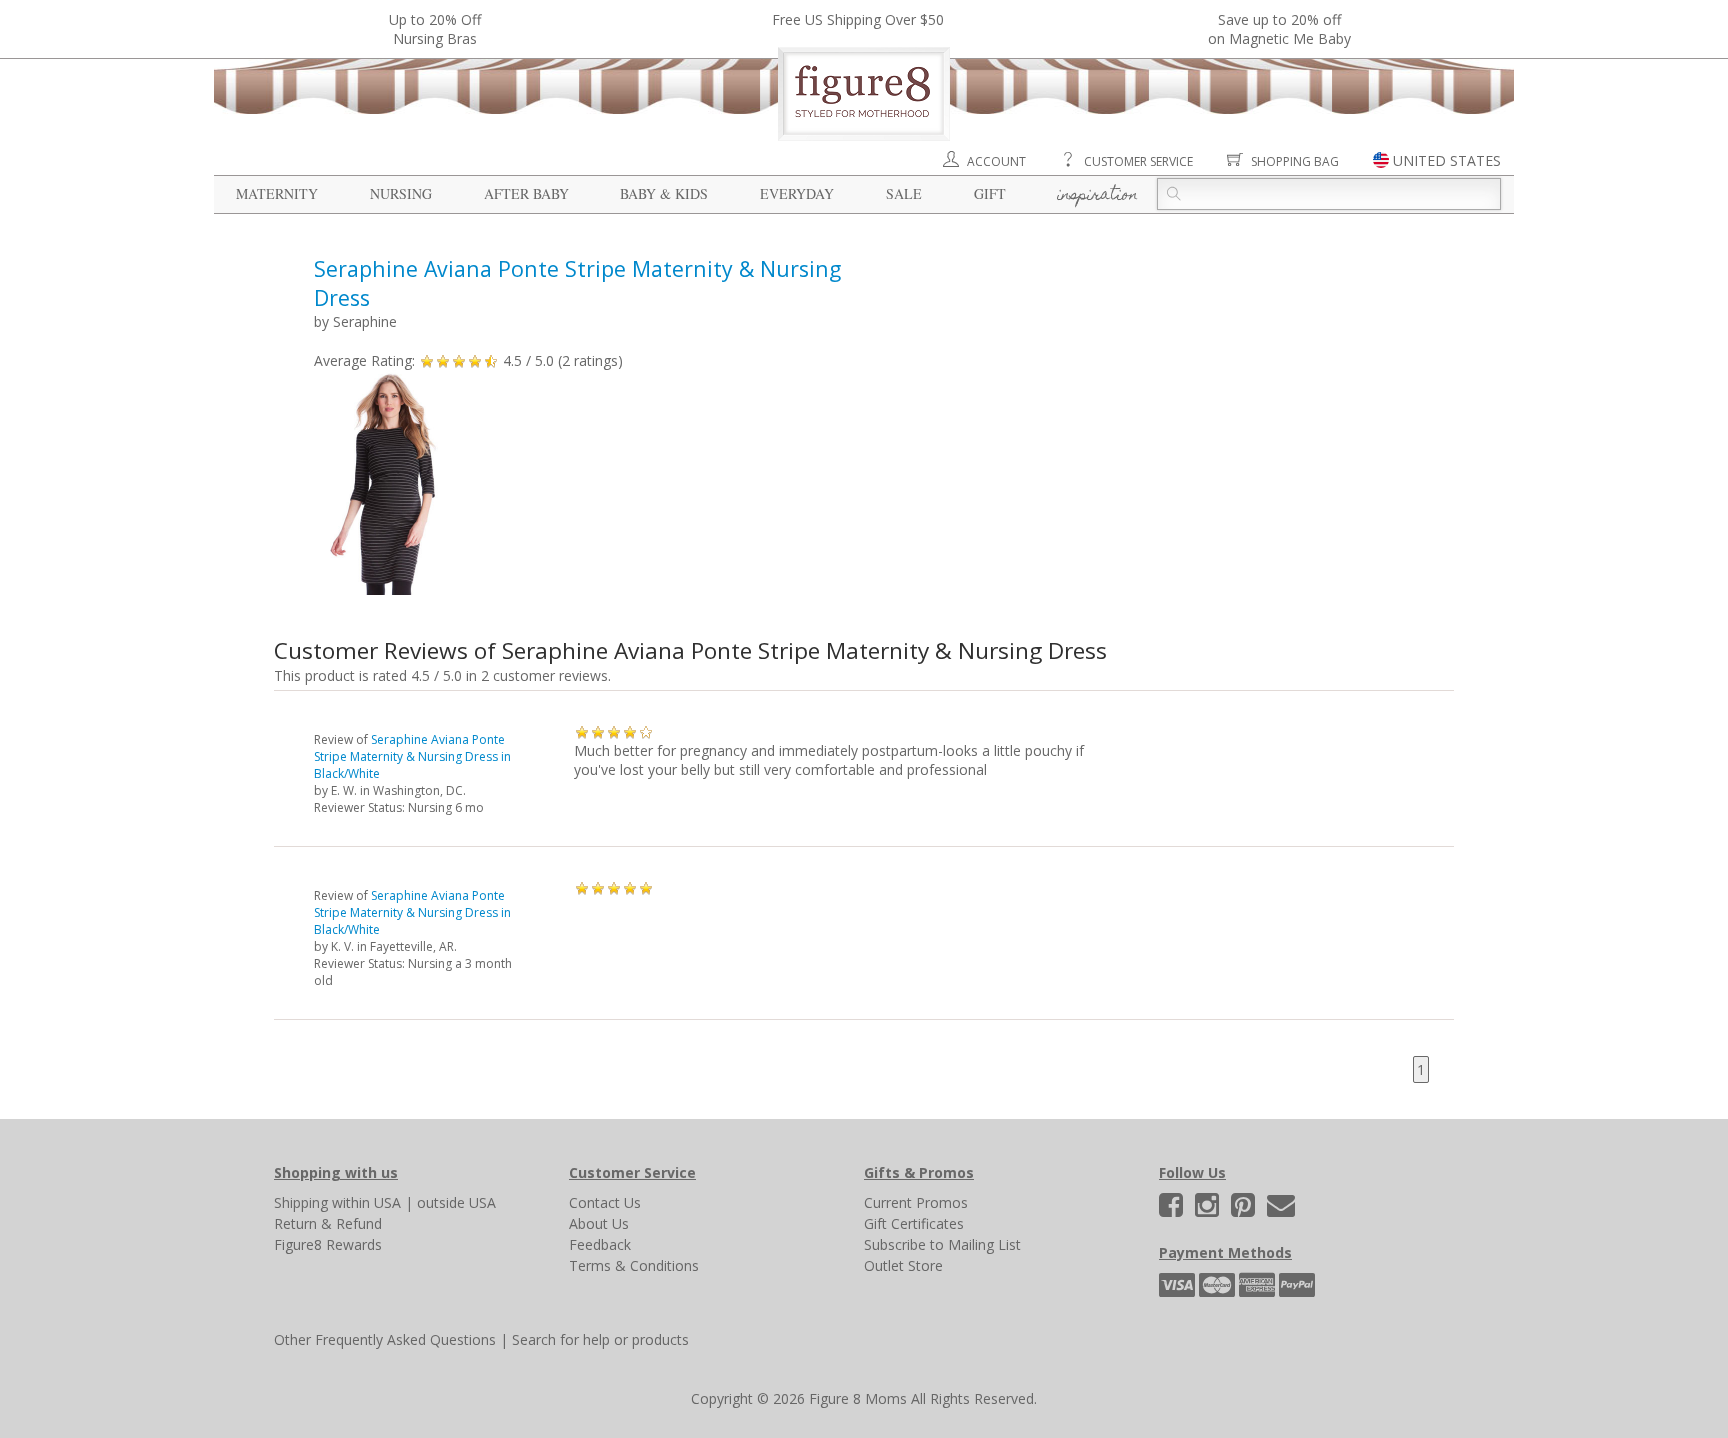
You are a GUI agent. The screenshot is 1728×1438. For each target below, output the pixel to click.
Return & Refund (328, 1223)
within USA (366, 1202)
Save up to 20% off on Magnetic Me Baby (1279, 29)
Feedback (600, 1244)
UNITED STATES (1447, 160)
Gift (990, 193)
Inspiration (1097, 196)
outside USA (456, 1202)
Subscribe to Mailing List (942, 1244)
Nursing (401, 193)
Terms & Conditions (634, 1265)
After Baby (526, 193)
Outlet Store (903, 1265)
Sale (904, 193)
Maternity (277, 193)
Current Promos (916, 1202)
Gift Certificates (914, 1223)
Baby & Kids (664, 193)
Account (996, 161)
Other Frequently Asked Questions (385, 1339)
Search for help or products (600, 1339)
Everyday (797, 193)
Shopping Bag (1295, 161)
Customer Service (1138, 161)
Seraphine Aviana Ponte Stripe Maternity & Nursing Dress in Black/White (412, 756)
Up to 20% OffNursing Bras (435, 29)
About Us (599, 1223)
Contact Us (605, 1202)
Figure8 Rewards (328, 1244)
